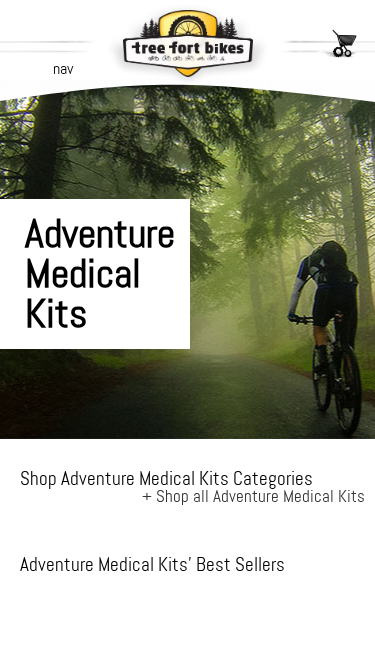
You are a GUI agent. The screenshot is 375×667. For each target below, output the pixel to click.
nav (63, 68)
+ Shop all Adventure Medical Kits (253, 496)
